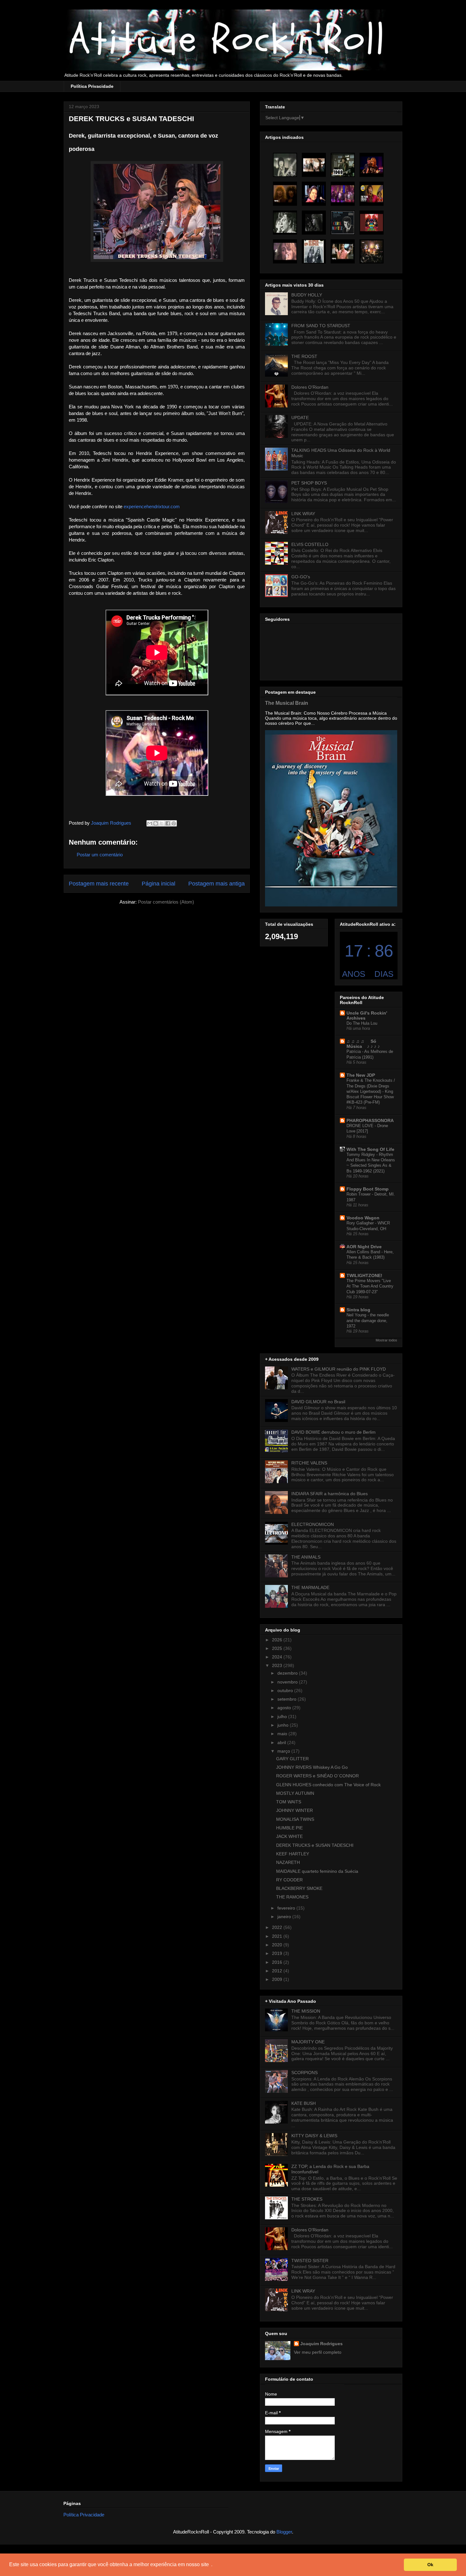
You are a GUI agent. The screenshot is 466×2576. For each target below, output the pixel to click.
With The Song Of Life (370, 1149)
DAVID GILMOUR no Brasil (318, 1402)
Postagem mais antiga (217, 884)
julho (283, 1716)
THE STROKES (307, 2199)
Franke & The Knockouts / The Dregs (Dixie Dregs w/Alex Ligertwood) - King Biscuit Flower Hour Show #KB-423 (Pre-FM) (371, 1091)
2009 (278, 1979)
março (284, 1751)
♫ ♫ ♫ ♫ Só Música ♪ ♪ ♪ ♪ (364, 1044)
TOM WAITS (289, 1802)
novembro (288, 1682)
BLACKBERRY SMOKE (299, 1888)
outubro (286, 1690)
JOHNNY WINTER (294, 1810)
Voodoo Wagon (363, 1218)
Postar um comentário (100, 855)
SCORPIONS (304, 2073)
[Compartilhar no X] (162, 823)
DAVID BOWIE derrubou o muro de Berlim (333, 1432)
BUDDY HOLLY (307, 295)
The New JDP (361, 1075)
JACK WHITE (289, 1836)
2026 (278, 1640)
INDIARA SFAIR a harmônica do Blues (330, 1494)
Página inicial (159, 884)
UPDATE (300, 418)
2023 (278, 1665)
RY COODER (289, 1880)
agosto (285, 1708)
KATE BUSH (304, 2103)
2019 (278, 1953)
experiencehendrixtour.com (152, 506)
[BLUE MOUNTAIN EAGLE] (372, 223)
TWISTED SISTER (310, 2261)
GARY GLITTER (292, 1759)
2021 (278, 1936)
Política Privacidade (92, 86)
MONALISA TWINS (295, 1819)
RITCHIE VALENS (309, 1463)
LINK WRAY (303, 514)
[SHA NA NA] (314, 165)
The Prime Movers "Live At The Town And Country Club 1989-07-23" (370, 1286)
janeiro (285, 1917)
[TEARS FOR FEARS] (343, 251)
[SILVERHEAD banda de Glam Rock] (285, 251)
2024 (278, 1657)
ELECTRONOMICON (313, 1524)
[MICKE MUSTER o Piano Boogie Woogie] (314, 194)
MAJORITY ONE (308, 2042)
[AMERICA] (343, 194)
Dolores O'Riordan (310, 387)
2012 (278, 1971)
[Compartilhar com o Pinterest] (174, 823)
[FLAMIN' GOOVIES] (314, 223)
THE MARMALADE (310, 1587)
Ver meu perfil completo (318, 2352)
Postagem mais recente (99, 884)
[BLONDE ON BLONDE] (314, 251)
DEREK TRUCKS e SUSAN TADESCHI (315, 1845)
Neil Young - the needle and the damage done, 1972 (368, 1320)
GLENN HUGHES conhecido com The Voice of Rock (328, 1785)
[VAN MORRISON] (285, 223)
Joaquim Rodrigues (321, 2344)
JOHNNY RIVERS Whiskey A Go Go (312, 1767)
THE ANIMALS (306, 1557)
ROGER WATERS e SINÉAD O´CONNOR (317, 1776)
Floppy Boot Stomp (368, 1189)
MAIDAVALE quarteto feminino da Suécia (317, 1871)
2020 (278, 1945)
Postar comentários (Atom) (166, 902)
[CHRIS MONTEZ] (343, 223)
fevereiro (287, 1908)
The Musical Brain (287, 703)
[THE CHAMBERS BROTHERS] (372, 251)
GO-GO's (301, 577)
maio (283, 1734)
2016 (278, 1962)
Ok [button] (430, 2565)
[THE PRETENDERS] (372, 165)
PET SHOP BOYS (309, 483)
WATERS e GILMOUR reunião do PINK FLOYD (339, 1369)
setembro (288, 1699)
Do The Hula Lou (362, 1023)
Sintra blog (358, 1310)
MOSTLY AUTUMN (295, 1793)
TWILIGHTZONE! (364, 1275)
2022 (278, 1927)
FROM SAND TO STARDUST (321, 326)
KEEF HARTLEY (293, 1854)
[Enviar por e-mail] (150, 823)
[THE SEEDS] (285, 165)
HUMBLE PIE (289, 1828)
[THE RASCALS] (372, 194)
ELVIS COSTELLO (310, 544)
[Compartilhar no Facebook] (168, 823)
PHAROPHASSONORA (370, 1120)
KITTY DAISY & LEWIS (314, 2136)
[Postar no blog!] (156, 823)
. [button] (212, 2564)
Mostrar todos (386, 1340)
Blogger (284, 2532)
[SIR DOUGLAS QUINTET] (343, 165)
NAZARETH (288, 1862)
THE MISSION (306, 2011)
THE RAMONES (292, 1897)
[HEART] (285, 194)
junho (284, 1725)
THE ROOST (304, 356)
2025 (278, 1648)
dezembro (288, 1673)
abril (282, 1742)
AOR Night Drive (364, 1247)
